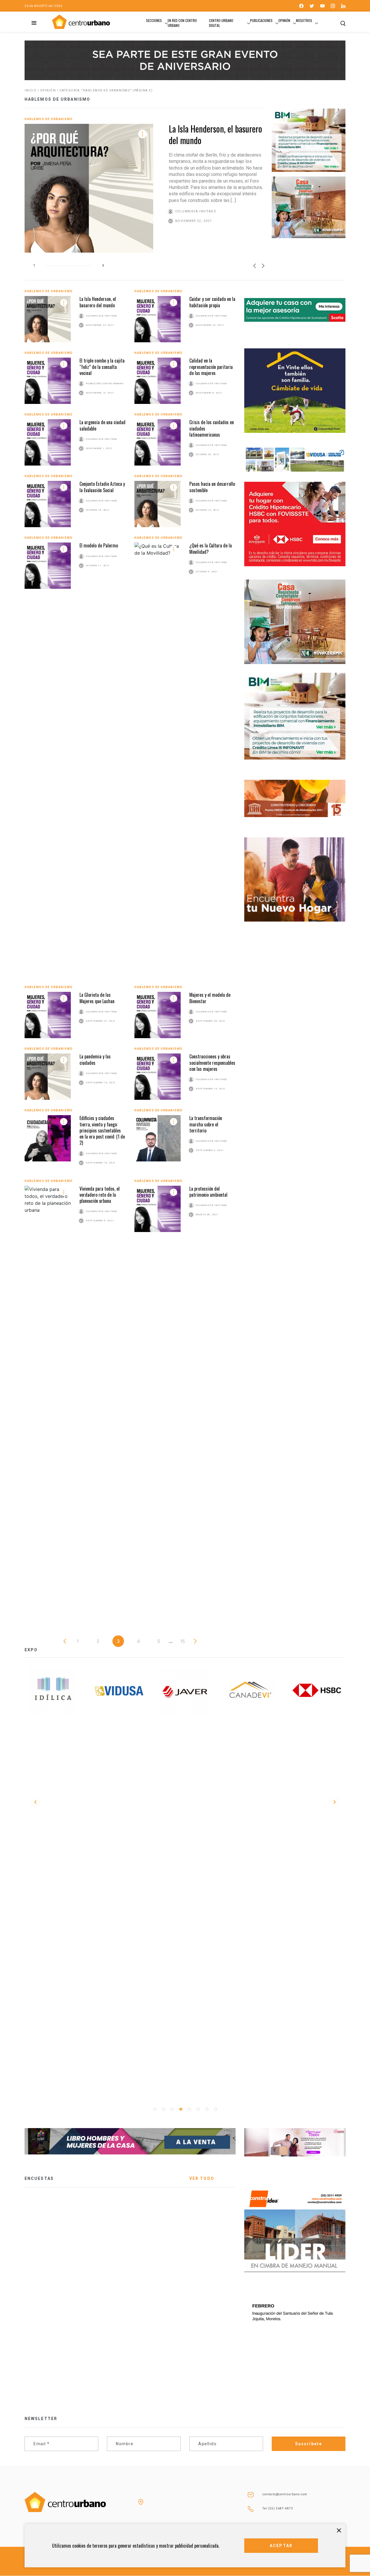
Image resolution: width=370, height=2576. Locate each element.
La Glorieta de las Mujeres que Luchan (97, 998)
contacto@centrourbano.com (285, 2494)
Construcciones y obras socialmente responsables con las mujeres (212, 1063)
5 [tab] (189, 2109)
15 (183, 1641)
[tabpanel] (42, 1691)
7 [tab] (207, 2109)
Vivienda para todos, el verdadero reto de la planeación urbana (100, 1195)
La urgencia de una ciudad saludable (102, 425)
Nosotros (304, 20)
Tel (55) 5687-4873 (278, 2508)
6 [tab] (198, 2109)
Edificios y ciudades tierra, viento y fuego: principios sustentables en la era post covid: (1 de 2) (102, 1130)
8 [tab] (215, 2109)
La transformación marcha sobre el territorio (206, 1124)
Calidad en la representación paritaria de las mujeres (211, 367)
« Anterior (65, 1641)
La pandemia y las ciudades (95, 1059)
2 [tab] (163, 2109)
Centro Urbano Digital (221, 23)
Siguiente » (195, 1641)
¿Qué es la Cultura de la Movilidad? (211, 548)
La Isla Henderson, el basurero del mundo (215, 134)
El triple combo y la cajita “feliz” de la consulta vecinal (102, 367)
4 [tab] (181, 2109)
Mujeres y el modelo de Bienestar (210, 998)
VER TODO (202, 2178)
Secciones (154, 20)
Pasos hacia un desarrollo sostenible (212, 487)
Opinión (284, 20)
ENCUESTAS (39, 2178)
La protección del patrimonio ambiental (208, 1192)
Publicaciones (261, 20)
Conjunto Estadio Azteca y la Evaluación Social (102, 487)
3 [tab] (172, 2109)
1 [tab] (155, 2109)
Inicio (30, 90)
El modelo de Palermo (99, 545)
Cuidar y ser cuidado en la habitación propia (212, 302)
